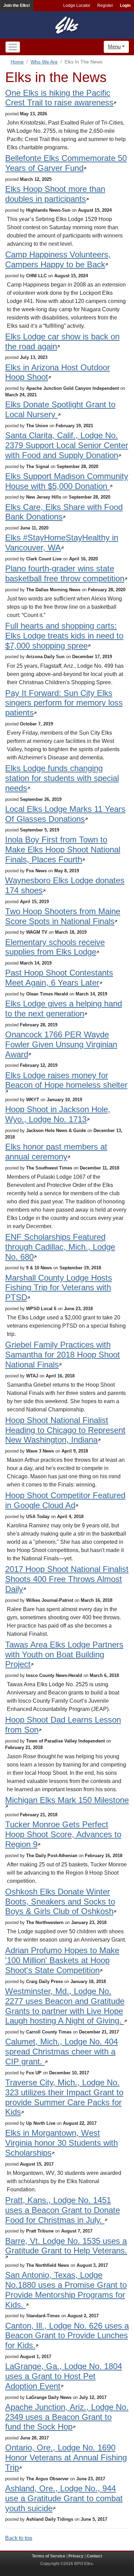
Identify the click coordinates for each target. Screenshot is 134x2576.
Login (125, 5)
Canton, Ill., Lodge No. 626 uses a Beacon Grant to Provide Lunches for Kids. (67, 2336)
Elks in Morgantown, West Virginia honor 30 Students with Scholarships (62, 2143)
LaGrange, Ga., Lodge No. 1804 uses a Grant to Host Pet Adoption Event (64, 2376)
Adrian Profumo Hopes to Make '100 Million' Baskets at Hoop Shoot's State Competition (62, 1960)
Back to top (19, 2538)
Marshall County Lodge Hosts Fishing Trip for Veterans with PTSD (59, 1288)
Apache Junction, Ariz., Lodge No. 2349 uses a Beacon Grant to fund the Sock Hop (67, 2417)
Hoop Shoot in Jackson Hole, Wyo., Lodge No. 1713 (58, 1114)
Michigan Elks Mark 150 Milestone (67, 1800)
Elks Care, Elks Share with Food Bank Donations (64, 512)
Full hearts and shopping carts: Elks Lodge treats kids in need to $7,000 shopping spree (64, 636)
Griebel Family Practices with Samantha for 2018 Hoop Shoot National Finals (63, 1355)
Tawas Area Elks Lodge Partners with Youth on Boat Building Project (64, 1654)
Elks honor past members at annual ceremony (56, 1152)
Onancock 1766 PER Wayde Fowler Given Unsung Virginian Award (61, 1044)
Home (17, 62)
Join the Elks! (17, 5)
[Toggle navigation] (13, 47)
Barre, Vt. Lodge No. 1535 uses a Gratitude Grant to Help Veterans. (66, 2246)
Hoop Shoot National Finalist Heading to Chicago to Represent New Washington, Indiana (65, 1430)
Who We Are (44, 62)
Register (105, 5)
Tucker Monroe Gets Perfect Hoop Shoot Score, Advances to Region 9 (63, 1834)
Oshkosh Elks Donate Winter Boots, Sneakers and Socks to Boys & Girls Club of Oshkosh (60, 1902)
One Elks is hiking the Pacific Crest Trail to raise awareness (59, 98)
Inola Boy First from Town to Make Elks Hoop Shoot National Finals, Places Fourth (63, 849)
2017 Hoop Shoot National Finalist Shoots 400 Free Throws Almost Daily (67, 1579)
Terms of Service (49, 2556)
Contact (94, 2556)
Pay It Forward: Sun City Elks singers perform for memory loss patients (64, 703)
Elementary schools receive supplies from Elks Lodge (55, 947)
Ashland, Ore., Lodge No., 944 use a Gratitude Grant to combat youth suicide (64, 2498)
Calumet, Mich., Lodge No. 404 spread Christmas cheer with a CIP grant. (62, 2052)
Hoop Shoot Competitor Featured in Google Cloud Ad (65, 1500)
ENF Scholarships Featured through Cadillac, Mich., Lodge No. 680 (60, 1247)
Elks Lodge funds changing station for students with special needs (62, 778)
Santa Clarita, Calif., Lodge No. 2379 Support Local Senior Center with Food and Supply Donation (67, 445)
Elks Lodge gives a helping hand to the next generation (64, 1009)
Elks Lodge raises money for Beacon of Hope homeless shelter (66, 1080)
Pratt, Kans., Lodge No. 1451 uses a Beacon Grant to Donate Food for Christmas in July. (63, 2210)
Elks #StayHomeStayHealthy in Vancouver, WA (62, 543)
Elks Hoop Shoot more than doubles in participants (55, 194)
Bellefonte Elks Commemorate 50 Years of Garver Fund (66, 163)
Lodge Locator (77, 5)
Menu (114, 46)
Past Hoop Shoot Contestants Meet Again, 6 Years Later (59, 978)
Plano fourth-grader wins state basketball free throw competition (65, 573)
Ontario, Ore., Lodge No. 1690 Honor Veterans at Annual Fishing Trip (66, 2457)
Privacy (76, 2556)
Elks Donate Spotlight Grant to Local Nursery (60, 409)
